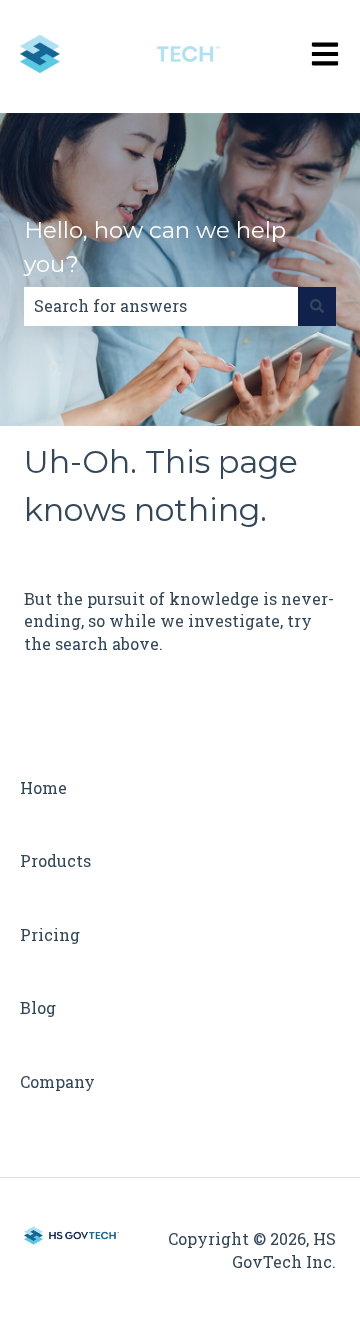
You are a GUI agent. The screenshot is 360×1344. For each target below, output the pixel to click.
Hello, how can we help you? (155, 247)
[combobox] (161, 306)
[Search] (317, 306)
